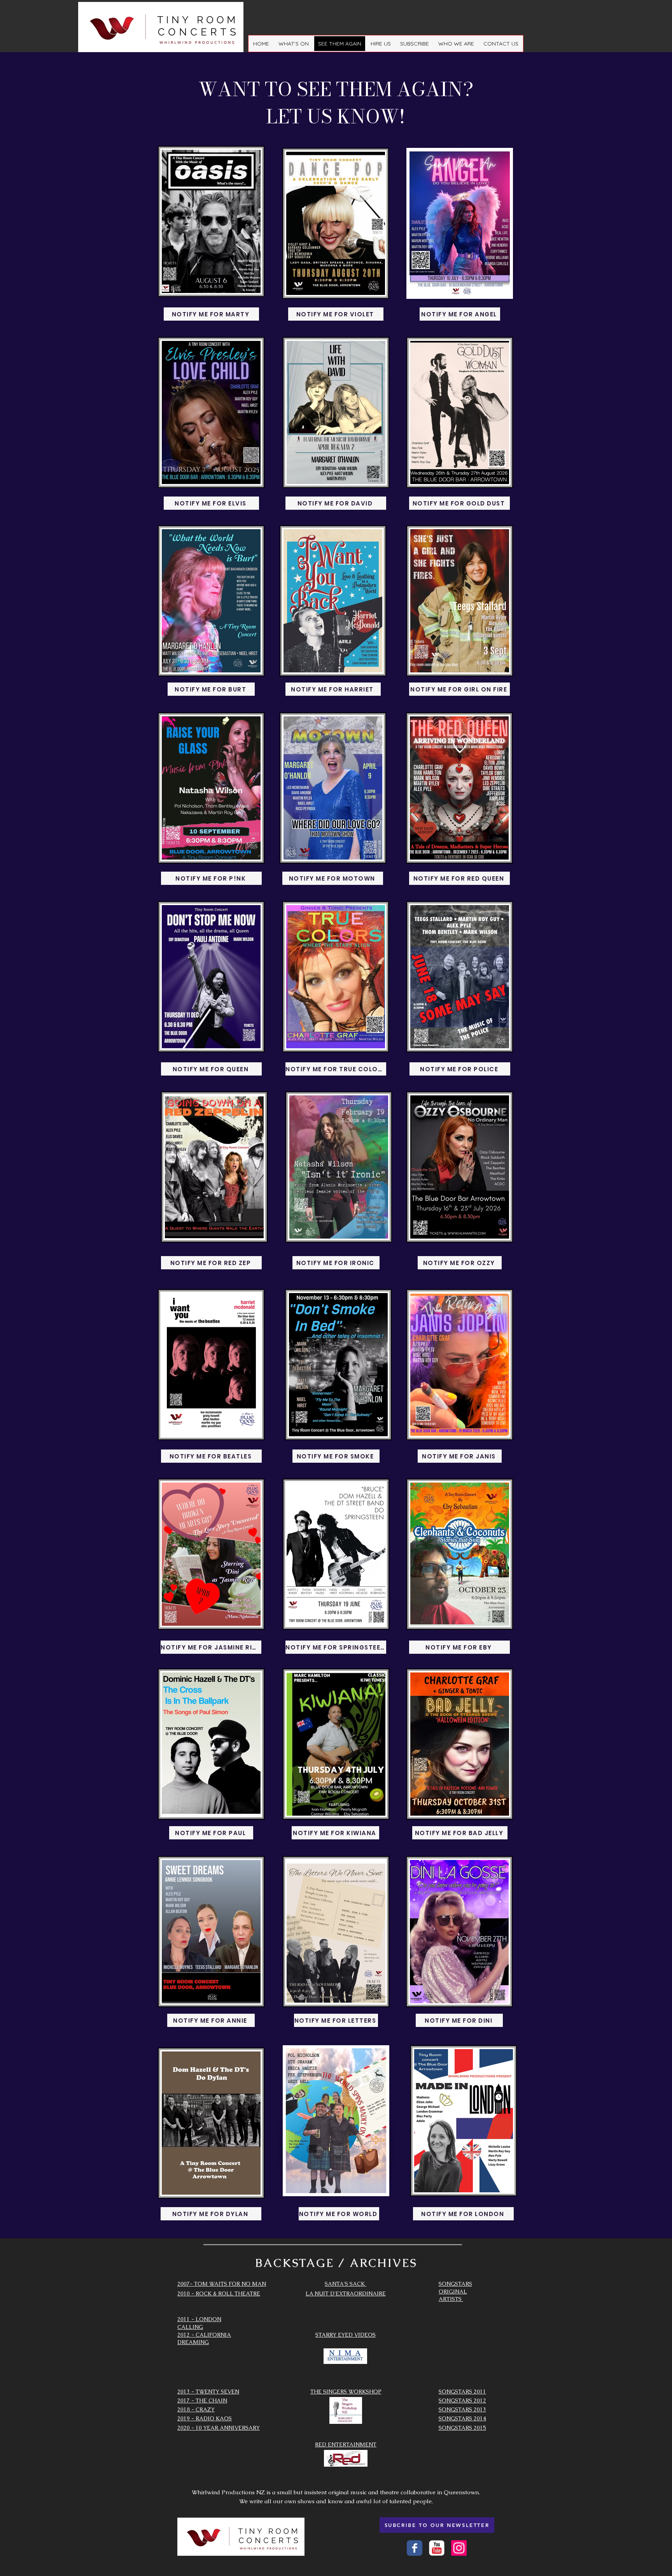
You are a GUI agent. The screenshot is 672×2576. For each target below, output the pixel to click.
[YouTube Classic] (437, 2548)
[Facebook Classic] (415, 2548)
